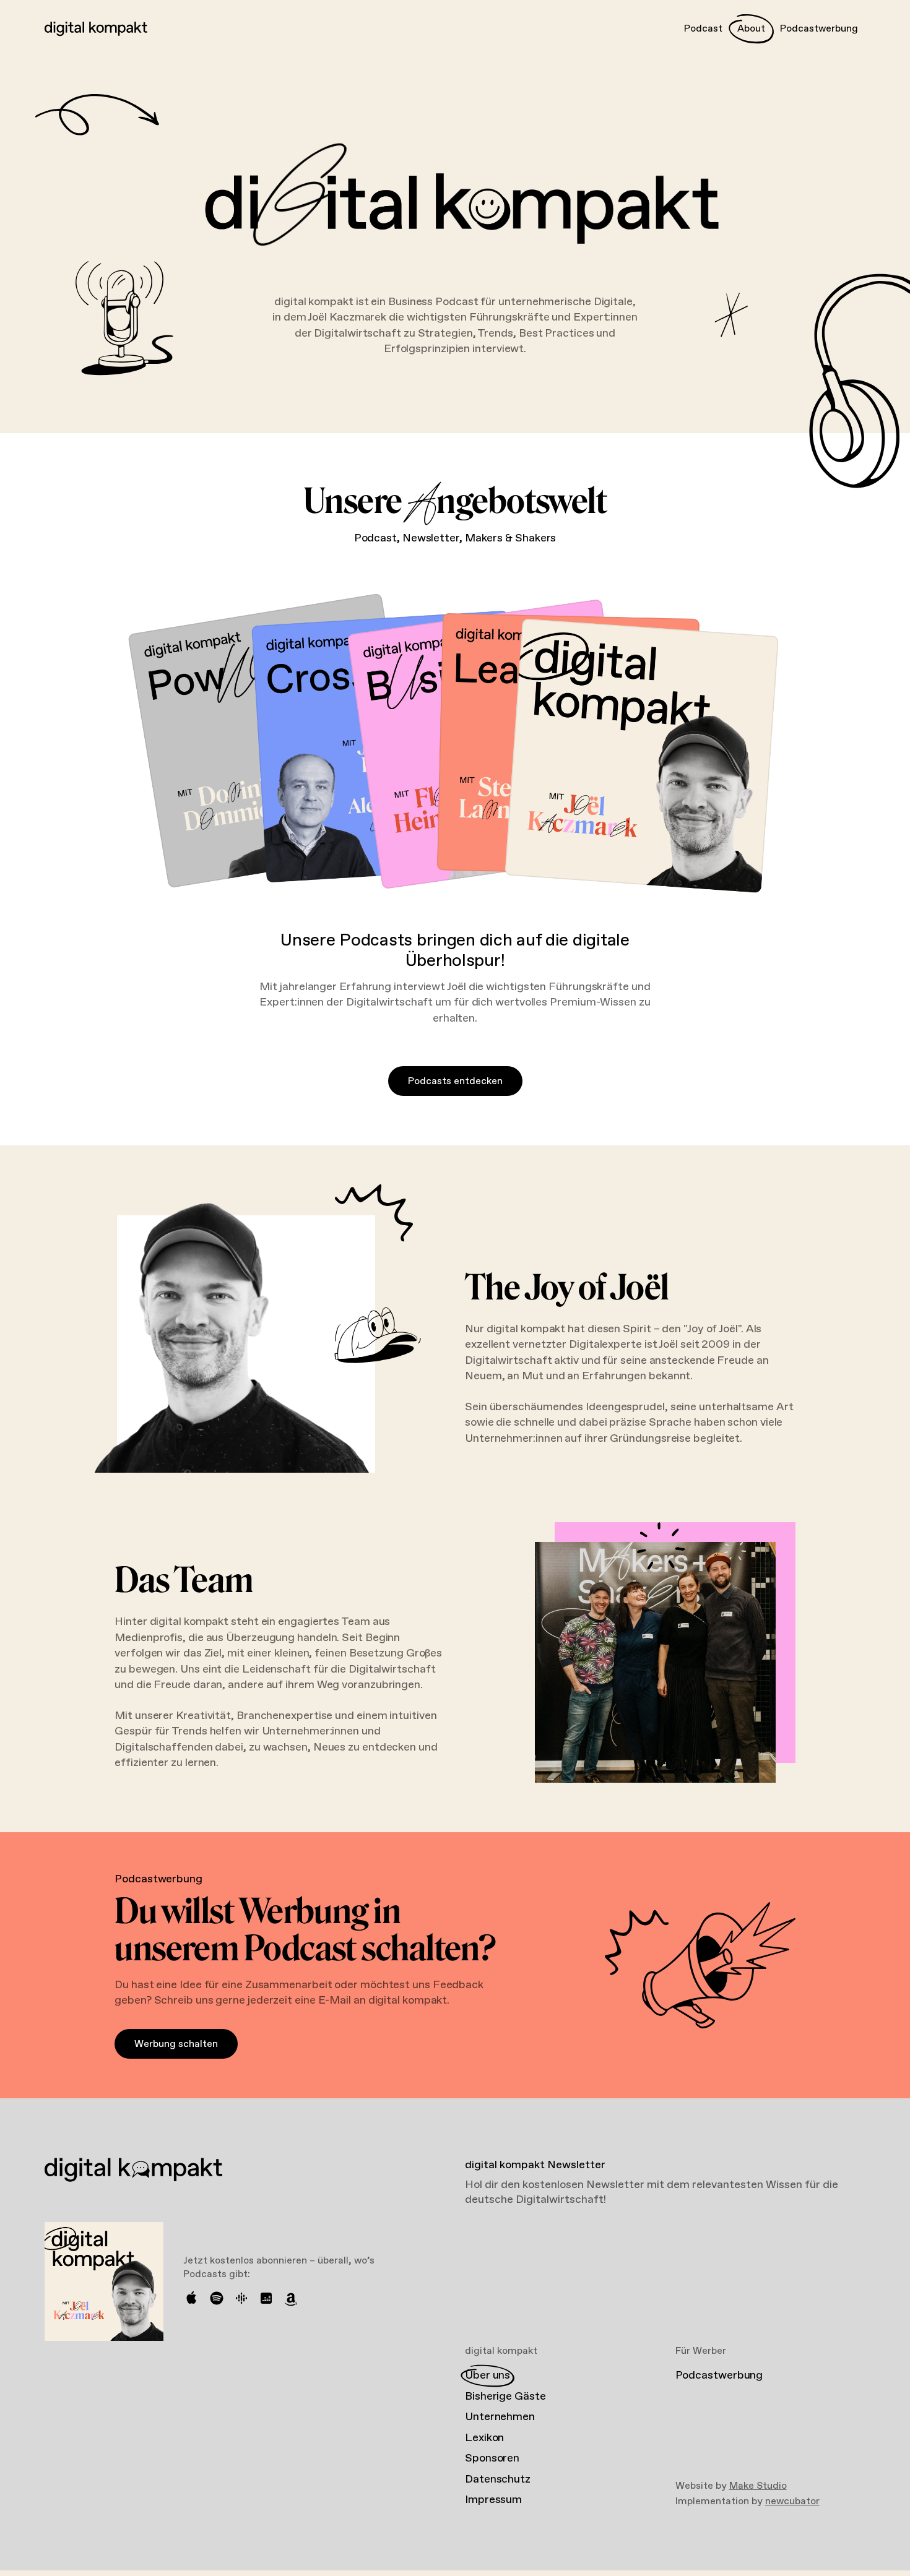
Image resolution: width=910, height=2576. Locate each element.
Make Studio (758, 2486)
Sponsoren (492, 2458)
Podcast (703, 29)
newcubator (792, 2501)
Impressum (493, 2500)
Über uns (487, 2376)
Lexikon (484, 2438)
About (751, 29)
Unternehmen (500, 2417)
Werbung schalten (176, 2044)
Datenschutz (498, 2479)
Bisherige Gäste (505, 2397)
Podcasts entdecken (455, 1081)
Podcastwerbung (819, 29)
